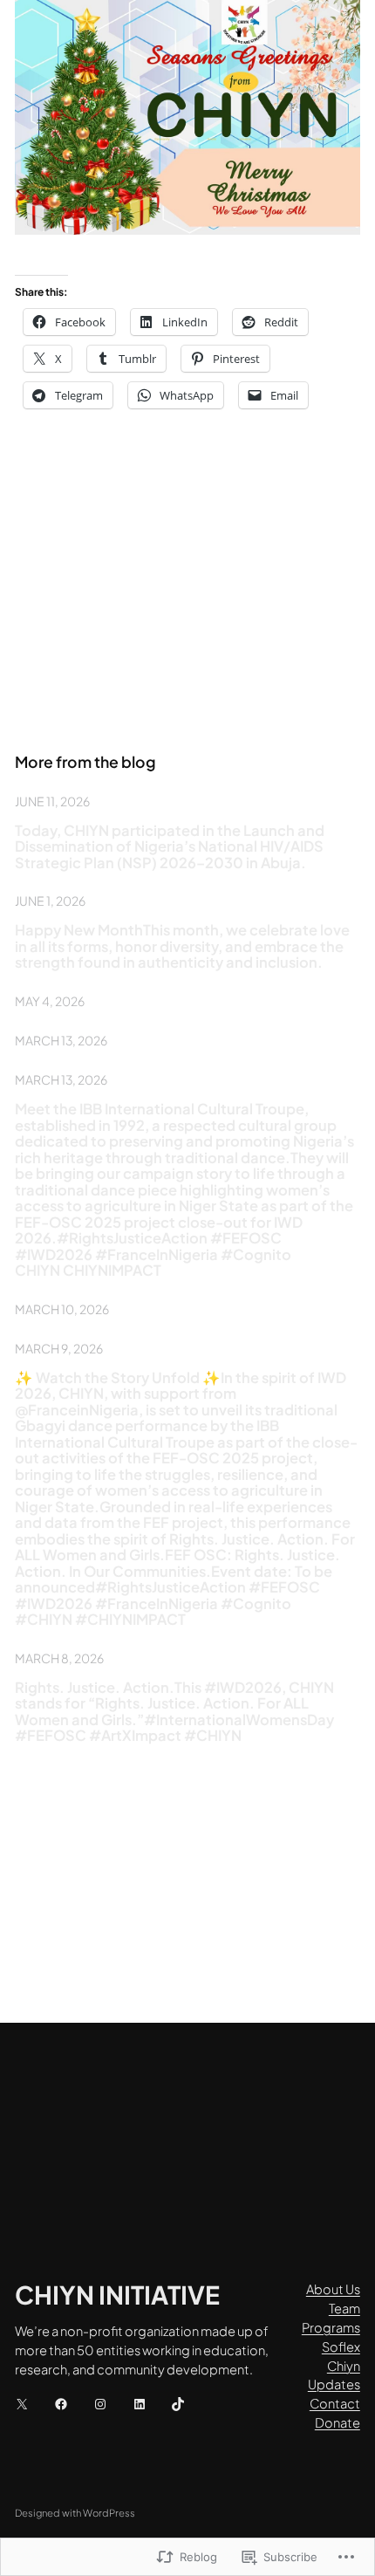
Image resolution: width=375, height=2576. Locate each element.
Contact (335, 2403)
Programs (331, 2327)
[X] (22, 2404)
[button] (187, 117)
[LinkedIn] (140, 2404)
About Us (333, 2289)
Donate (337, 2422)
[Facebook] (61, 2404)
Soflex (341, 2346)
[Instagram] (100, 2404)
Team (344, 2308)
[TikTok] (178, 2404)
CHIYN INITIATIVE (117, 2294)
